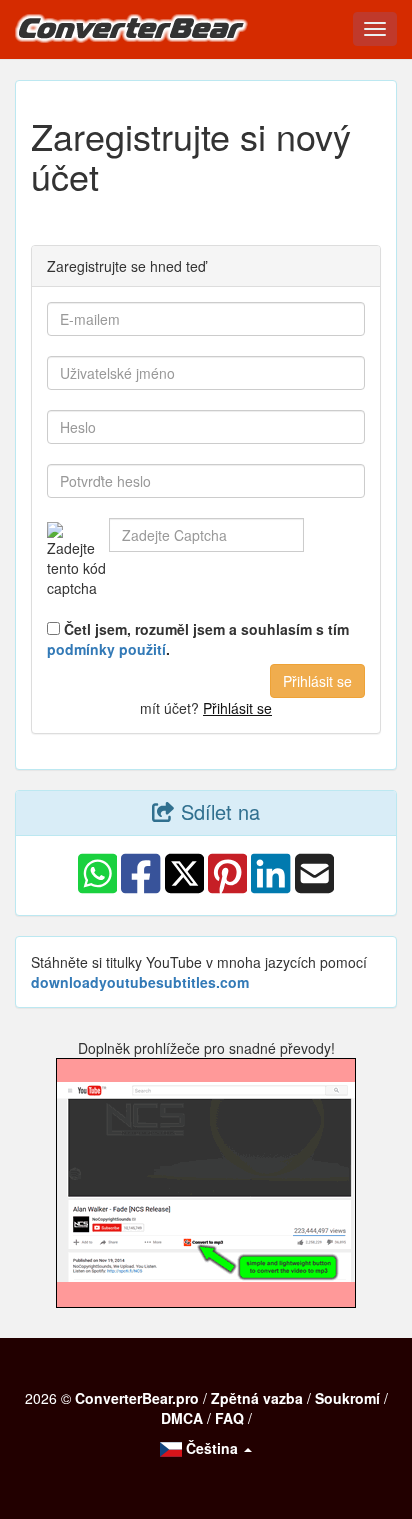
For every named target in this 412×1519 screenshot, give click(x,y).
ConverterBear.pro (137, 1398)
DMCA (182, 1418)
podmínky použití (106, 649)
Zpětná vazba (257, 1398)
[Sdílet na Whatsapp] (97, 890)
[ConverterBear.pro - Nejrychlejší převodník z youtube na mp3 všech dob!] (137, 33)
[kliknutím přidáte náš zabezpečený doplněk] (206, 1183)
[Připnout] (227, 890)
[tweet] (184, 890)
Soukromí (347, 1398)
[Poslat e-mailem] (314, 890)
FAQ (229, 1418)
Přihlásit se (237, 708)
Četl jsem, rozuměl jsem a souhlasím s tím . (198, 639)
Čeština (212, 1448)
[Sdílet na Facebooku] (140, 890)
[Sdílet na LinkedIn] (270, 890)
